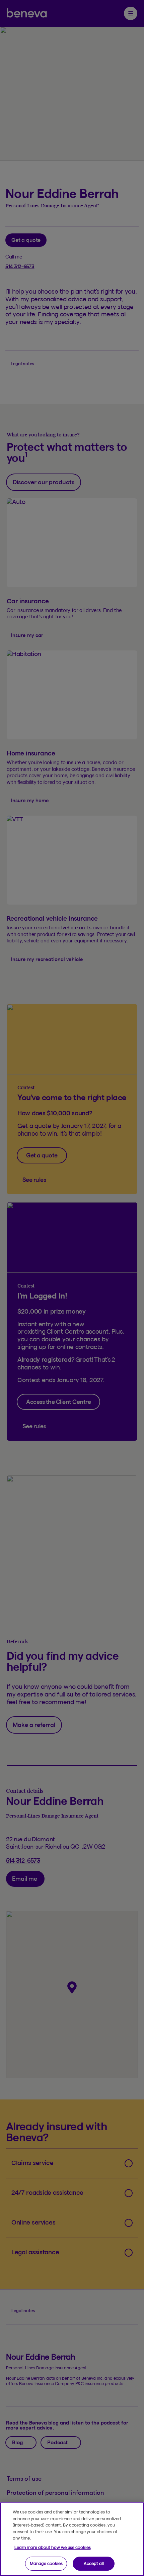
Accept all (94, 2563)
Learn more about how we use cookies (53, 2547)
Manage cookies (46, 2563)
